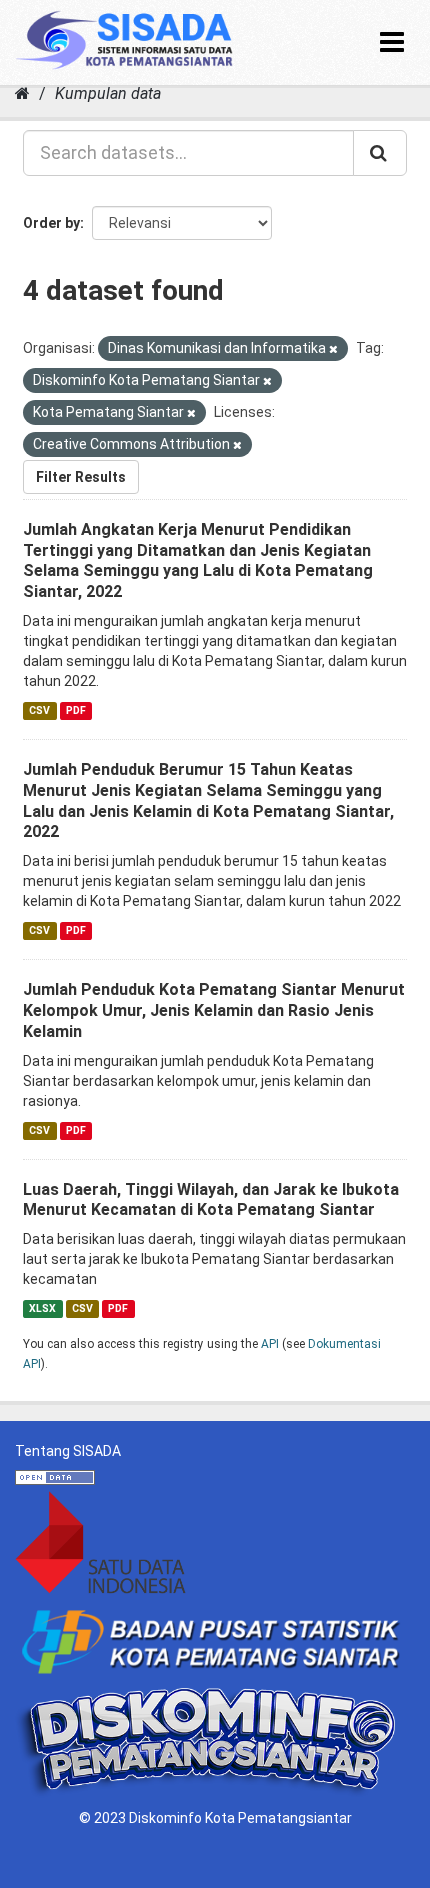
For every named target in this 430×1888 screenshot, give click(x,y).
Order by (51, 223)
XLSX (42, 1308)
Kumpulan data (108, 93)
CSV (39, 710)
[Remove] (333, 349)
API (270, 1344)
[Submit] (380, 153)
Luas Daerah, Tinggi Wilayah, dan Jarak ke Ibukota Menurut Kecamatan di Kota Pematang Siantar (211, 1200)
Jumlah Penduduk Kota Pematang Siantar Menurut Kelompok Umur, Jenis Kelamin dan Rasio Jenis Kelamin (214, 1010)
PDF (76, 710)
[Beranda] (22, 93)
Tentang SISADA (68, 1451)
